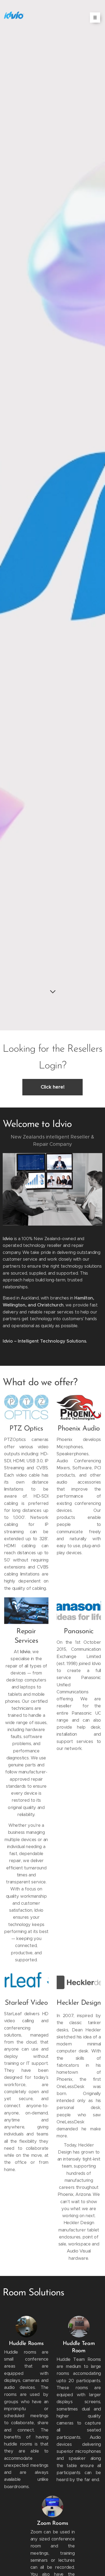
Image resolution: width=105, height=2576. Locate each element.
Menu (95, 18)
